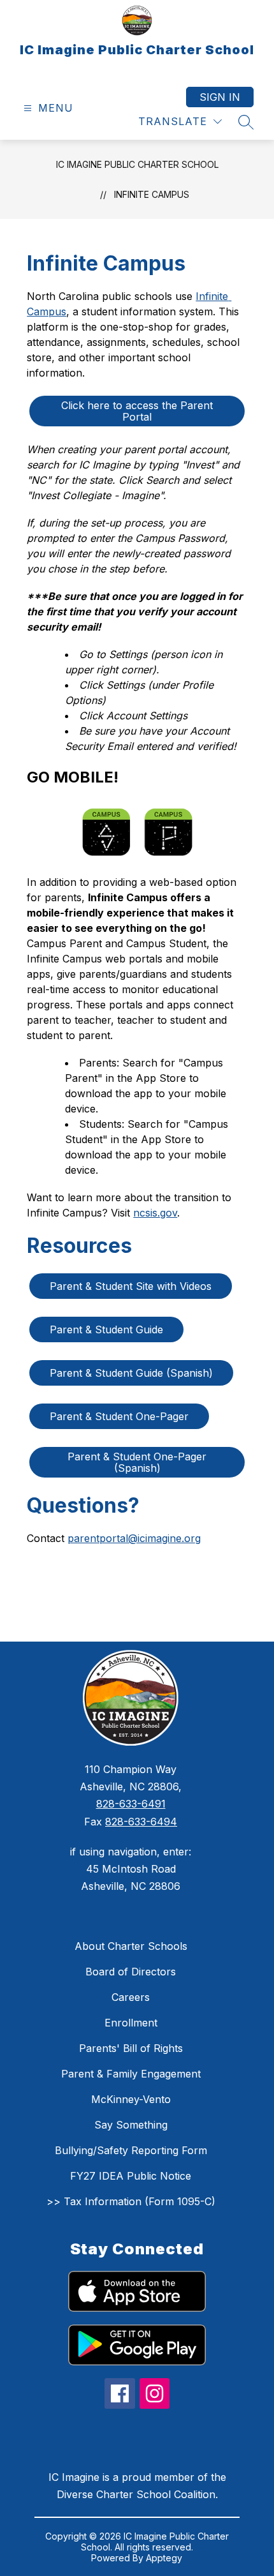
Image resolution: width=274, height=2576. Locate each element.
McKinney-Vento (131, 2099)
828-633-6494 (141, 1822)
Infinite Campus (152, 194)
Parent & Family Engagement (131, 2074)
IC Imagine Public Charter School (137, 164)
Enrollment (131, 2023)
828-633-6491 (131, 1804)
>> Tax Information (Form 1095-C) (131, 2201)
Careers (131, 1997)
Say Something (131, 2125)
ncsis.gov (155, 1213)
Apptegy (164, 2558)
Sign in (220, 97)
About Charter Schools (131, 1946)
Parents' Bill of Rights (131, 2048)
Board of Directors (131, 1972)
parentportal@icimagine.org (134, 1538)
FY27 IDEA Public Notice (131, 2176)
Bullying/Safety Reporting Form (131, 2150)
